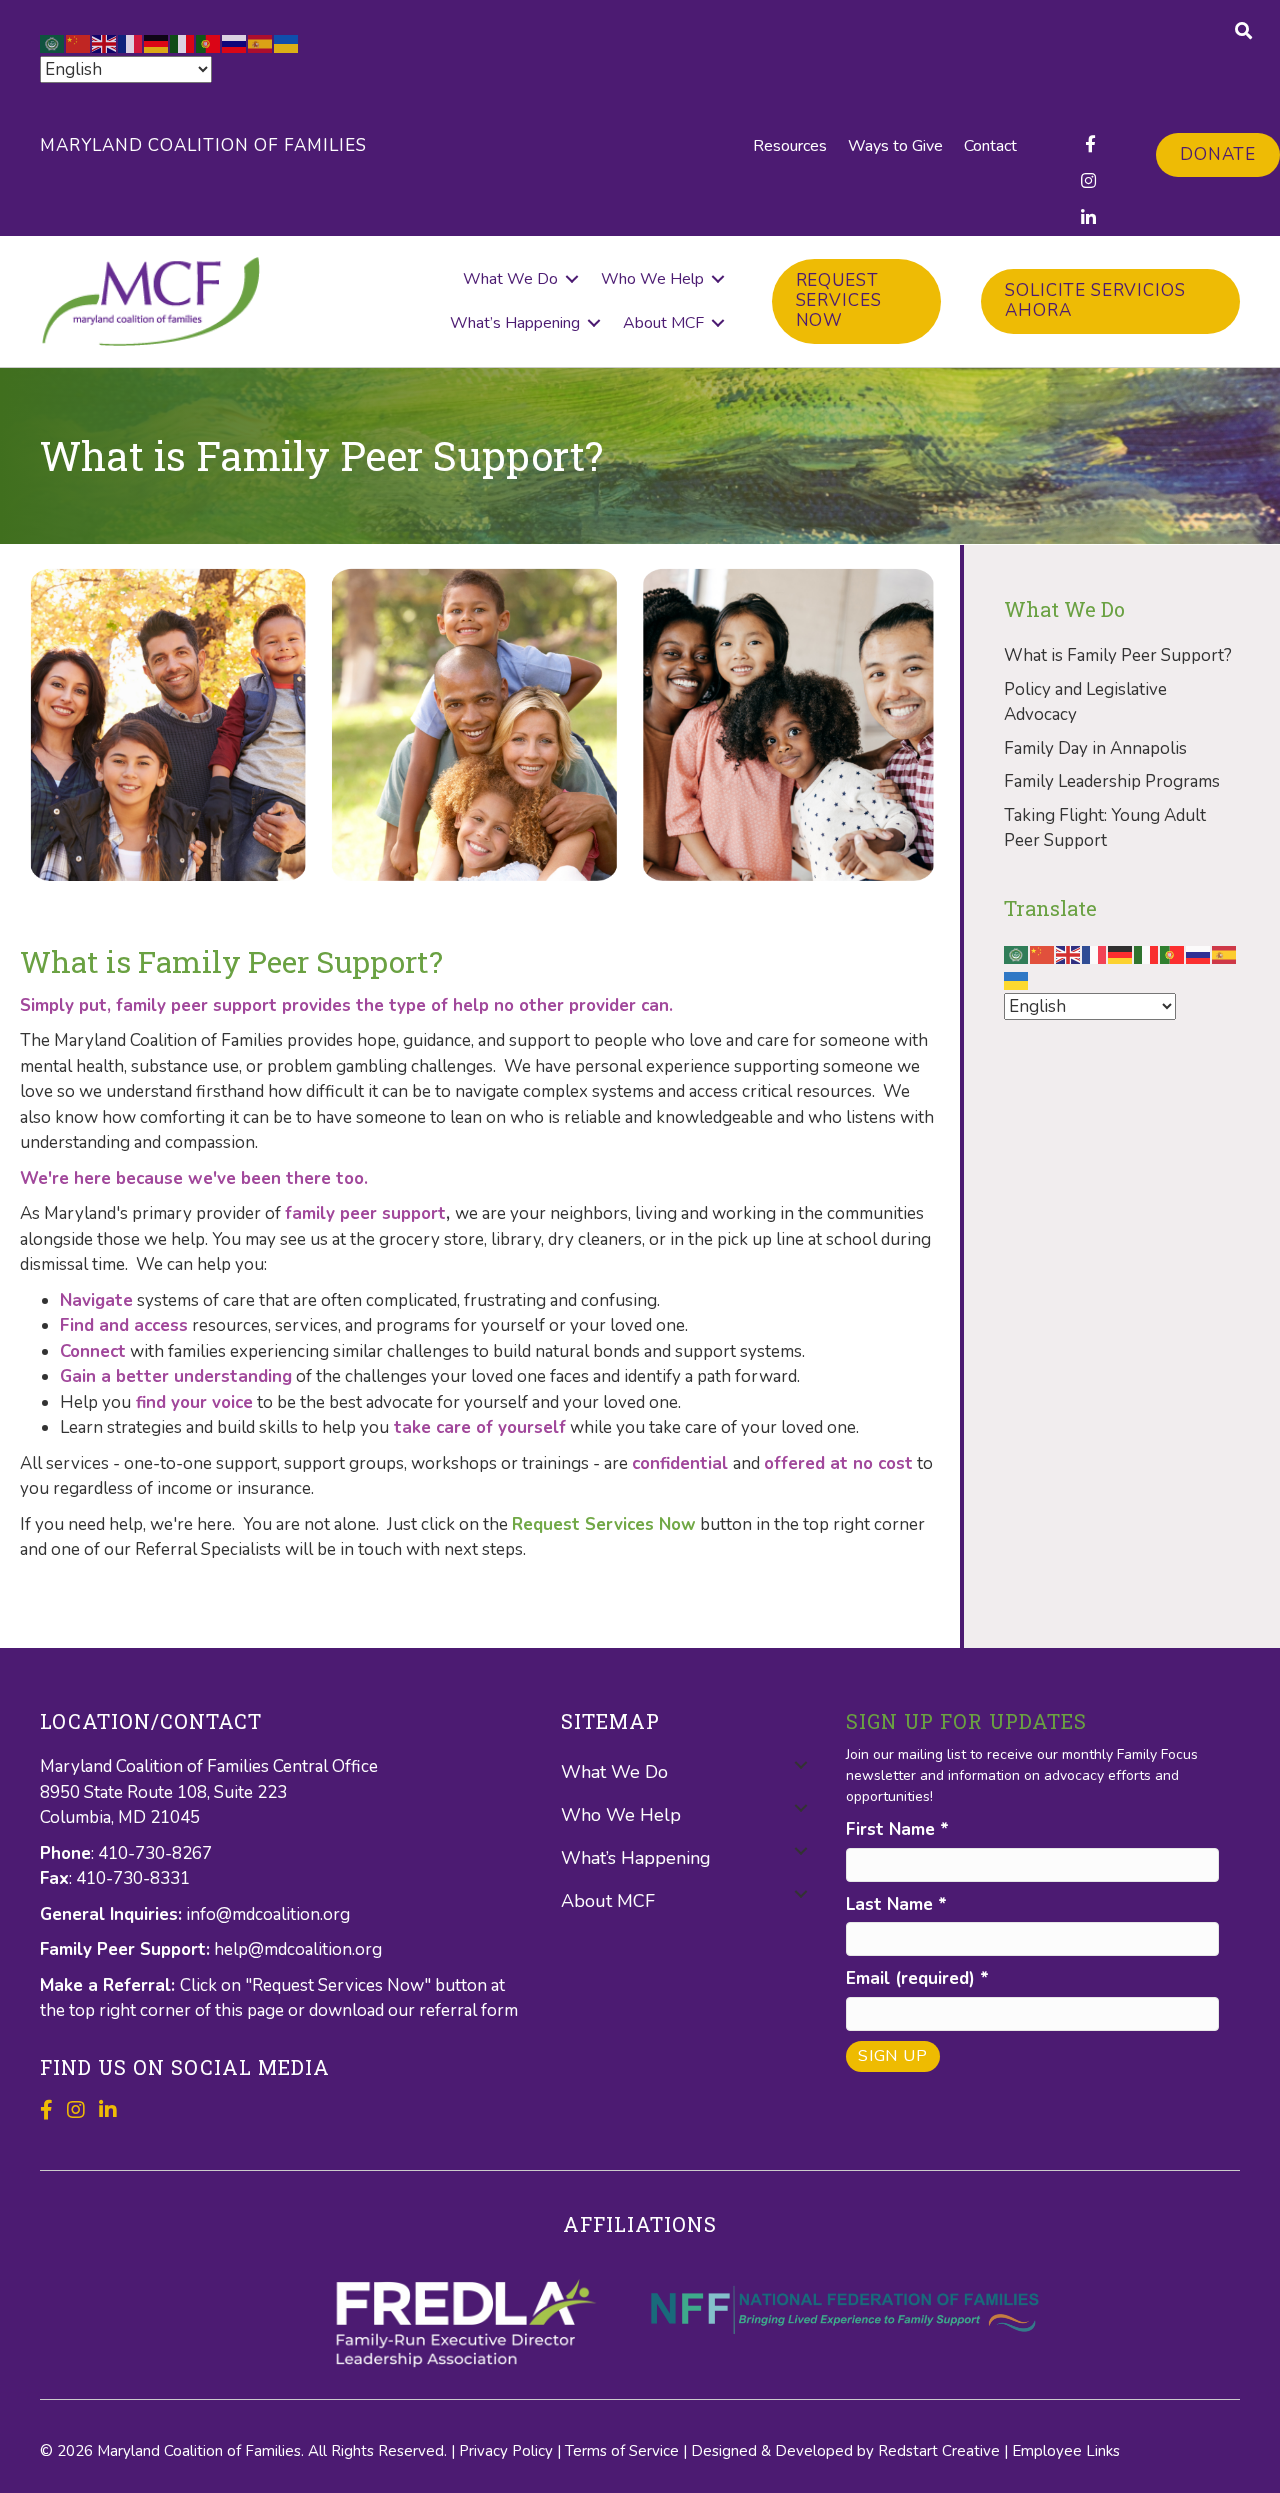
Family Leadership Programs (1112, 781)
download (348, 2010)
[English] (105, 42)
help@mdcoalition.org (298, 1949)
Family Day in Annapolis (1095, 748)
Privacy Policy (506, 2451)
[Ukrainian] (287, 42)
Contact (990, 146)
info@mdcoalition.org (268, 1914)
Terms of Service (622, 2451)
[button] (572, 279)
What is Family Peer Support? (1118, 655)
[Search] (1243, 30)
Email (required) (917, 1978)
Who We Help (652, 279)
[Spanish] (261, 42)
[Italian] (183, 42)
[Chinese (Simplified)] (79, 42)
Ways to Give (895, 146)
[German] (157, 42)
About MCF (663, 323)
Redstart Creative (939, 2451)
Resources (790, 146)
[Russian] (235, 42)
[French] (131, 42)
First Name (897, 1829)
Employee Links (1066, 2451)
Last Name (896, 1904)
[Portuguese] (209, 42)
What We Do (510, 279)
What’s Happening (515, 323)
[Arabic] (53, 42)
